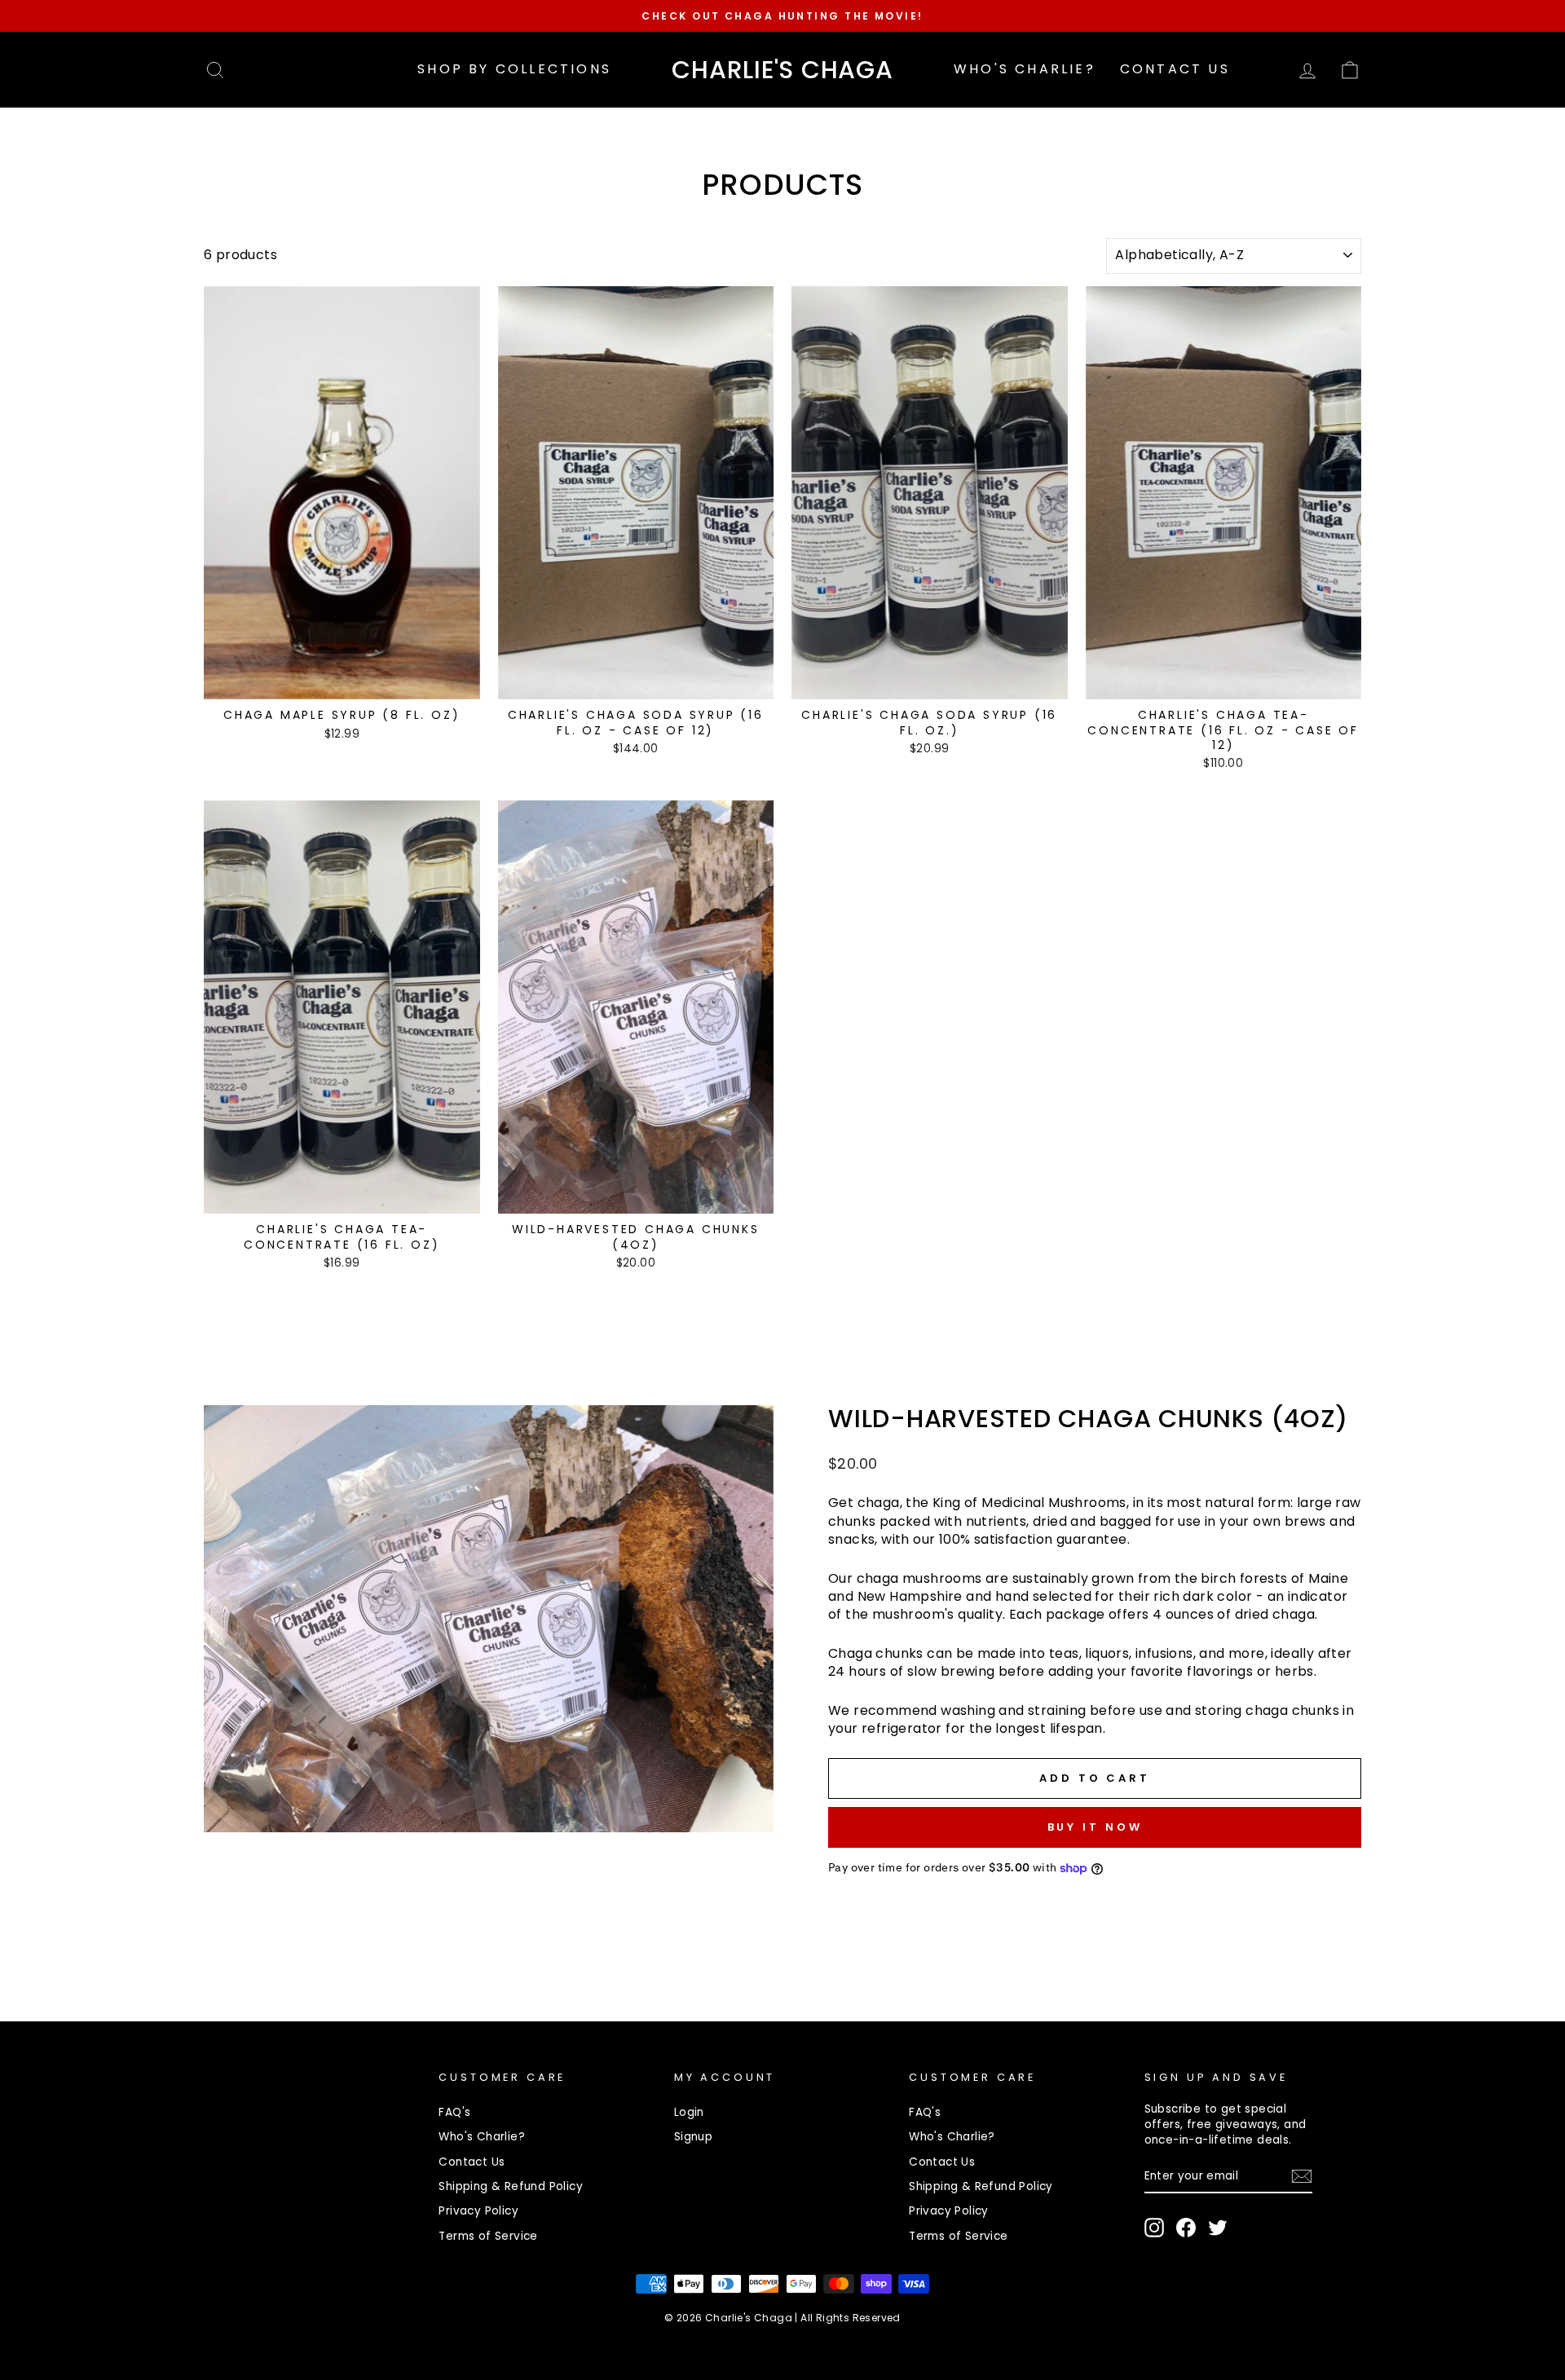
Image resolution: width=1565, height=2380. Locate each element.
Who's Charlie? (1025, 69)
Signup (693, 2137)
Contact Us (1175, 69)
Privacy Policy (478, 2211)
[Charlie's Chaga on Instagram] (1154, 2228)
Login (689, 2112)
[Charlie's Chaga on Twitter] (1218, 2228)
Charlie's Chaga (782, 70)
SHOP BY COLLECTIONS (514, 69)
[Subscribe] (1302, 2176)
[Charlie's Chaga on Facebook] (1186, 2228)
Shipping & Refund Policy (511, 2186)
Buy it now (1095, 1827)
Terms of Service (488, 2236)
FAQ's (454, 2112)
